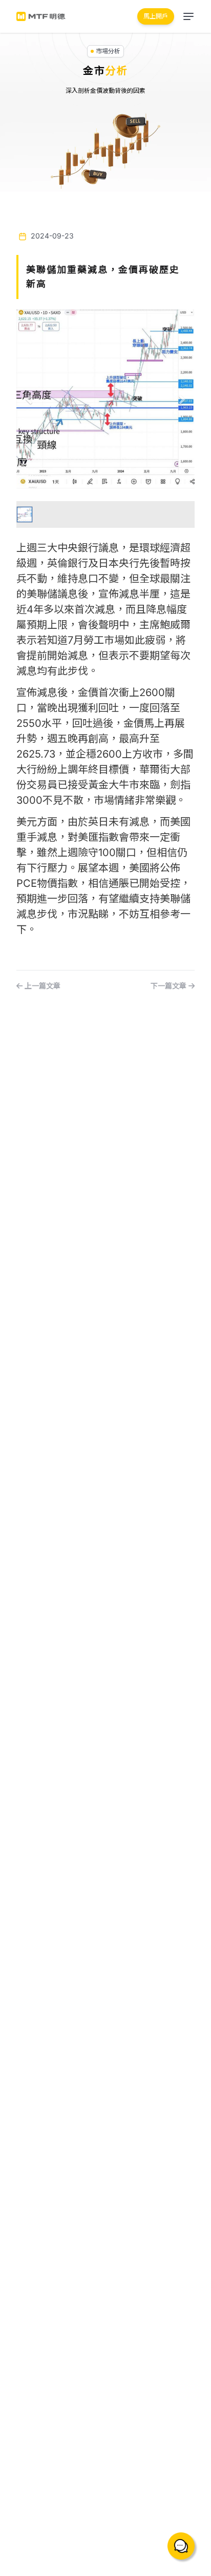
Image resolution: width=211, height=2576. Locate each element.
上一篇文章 (41, 986)
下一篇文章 (170, 986)
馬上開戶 (156, 16)
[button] (30, 399)
